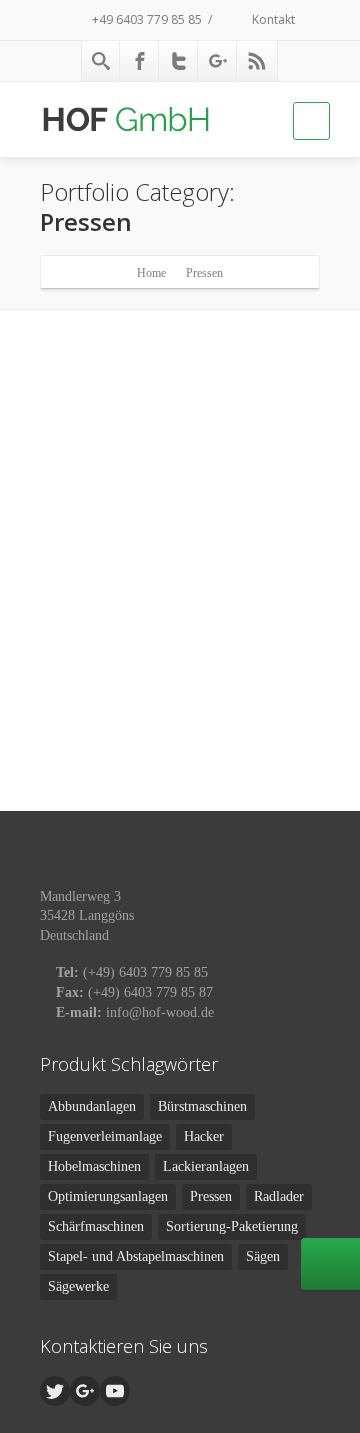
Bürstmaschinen (202, 1106)
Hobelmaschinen (94, 1166)
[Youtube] (115, 1391)
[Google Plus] (218, 61)
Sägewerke (78, 1286)
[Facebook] (140, 61)
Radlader (279, 1196)
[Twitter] (179, 61)
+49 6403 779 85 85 (145, 19)
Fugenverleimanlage (105, 1136)
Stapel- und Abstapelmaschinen (136, 1256)
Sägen (263, 1256)
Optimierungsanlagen (108, 1196)
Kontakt (272, 19)
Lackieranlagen (206, 1166)
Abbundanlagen (92, 1106)
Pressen (211, 1196)
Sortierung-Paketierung (232, 1226)
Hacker (204, 1136)
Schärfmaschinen (96, 1226)
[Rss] (257, 61)
